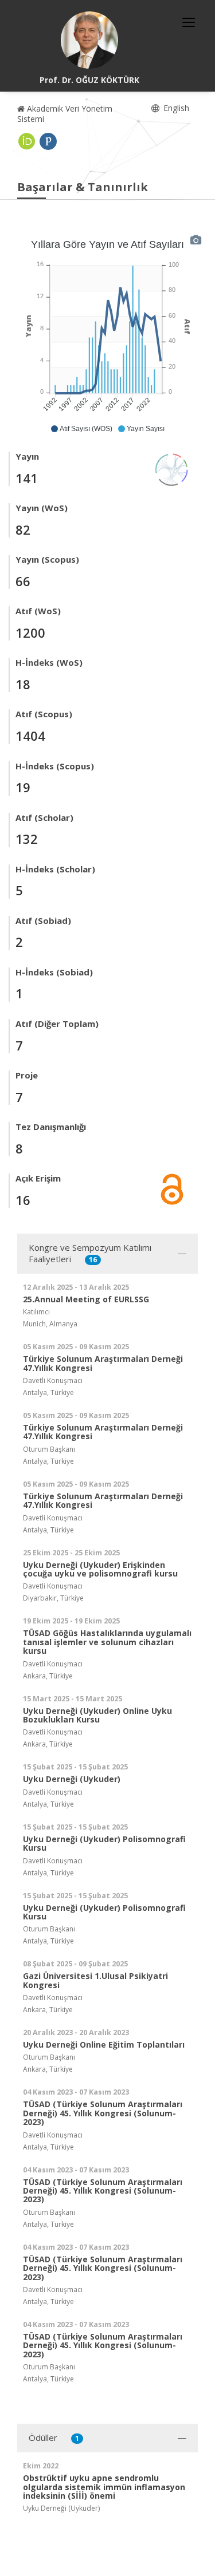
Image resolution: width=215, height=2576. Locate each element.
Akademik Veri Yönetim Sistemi (65, 114)
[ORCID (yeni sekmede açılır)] (27, 141)
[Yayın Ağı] (172, 469)
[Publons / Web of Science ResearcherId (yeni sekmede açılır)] (48, 141)
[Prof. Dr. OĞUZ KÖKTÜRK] (89, 40)
